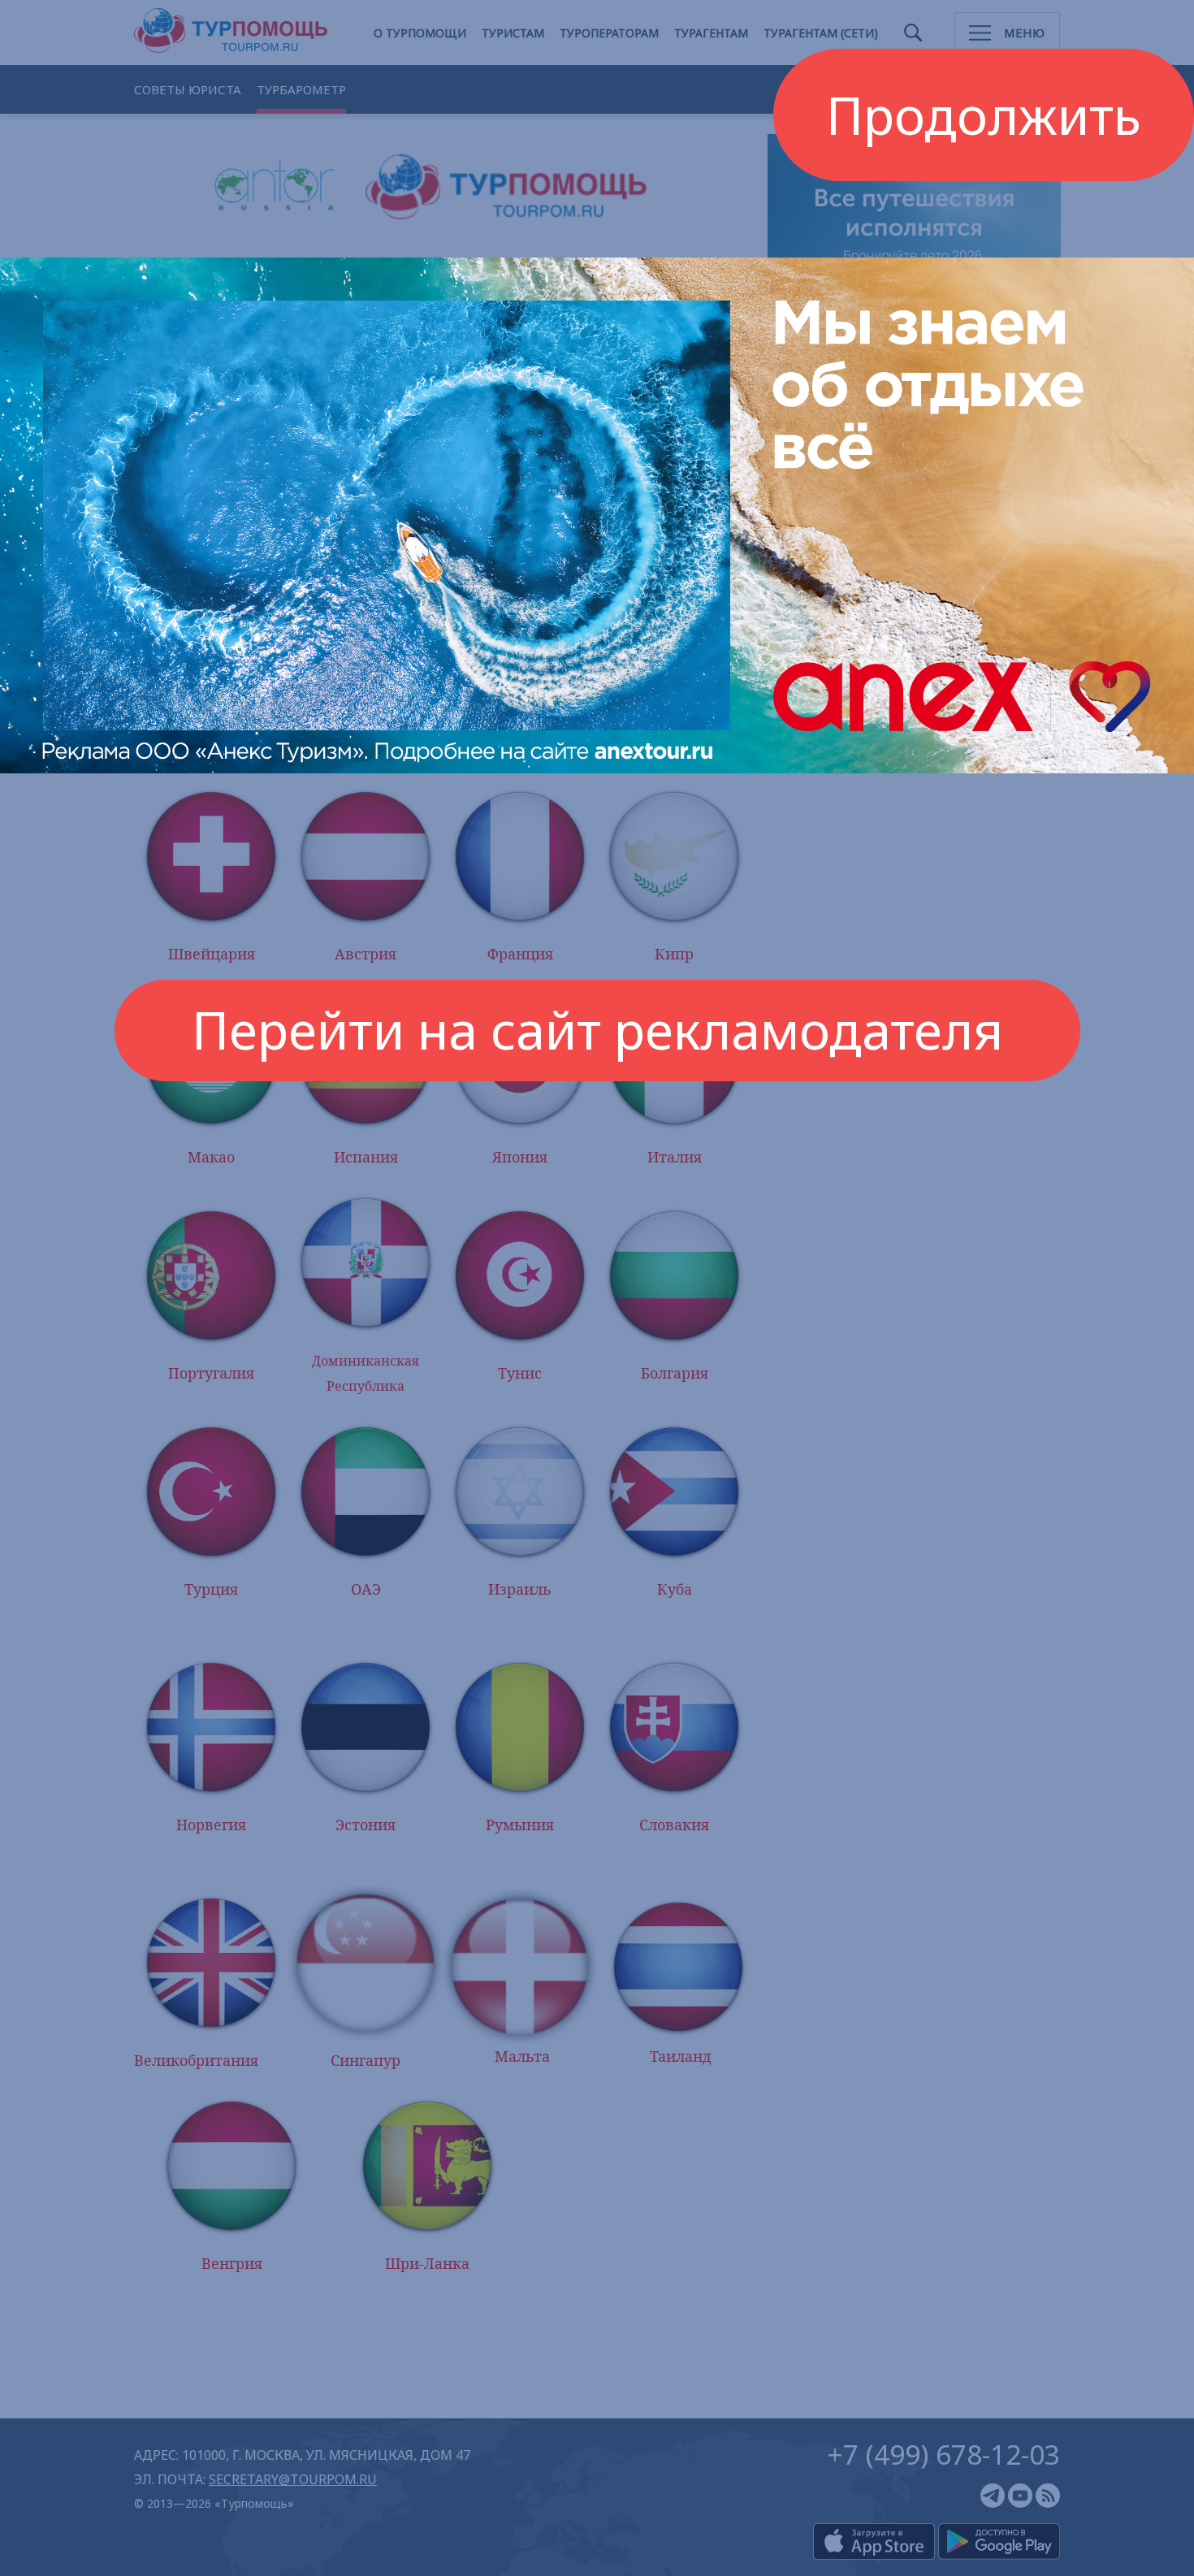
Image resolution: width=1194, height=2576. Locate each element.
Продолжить (984, 115)
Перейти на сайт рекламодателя (597, 1030)
